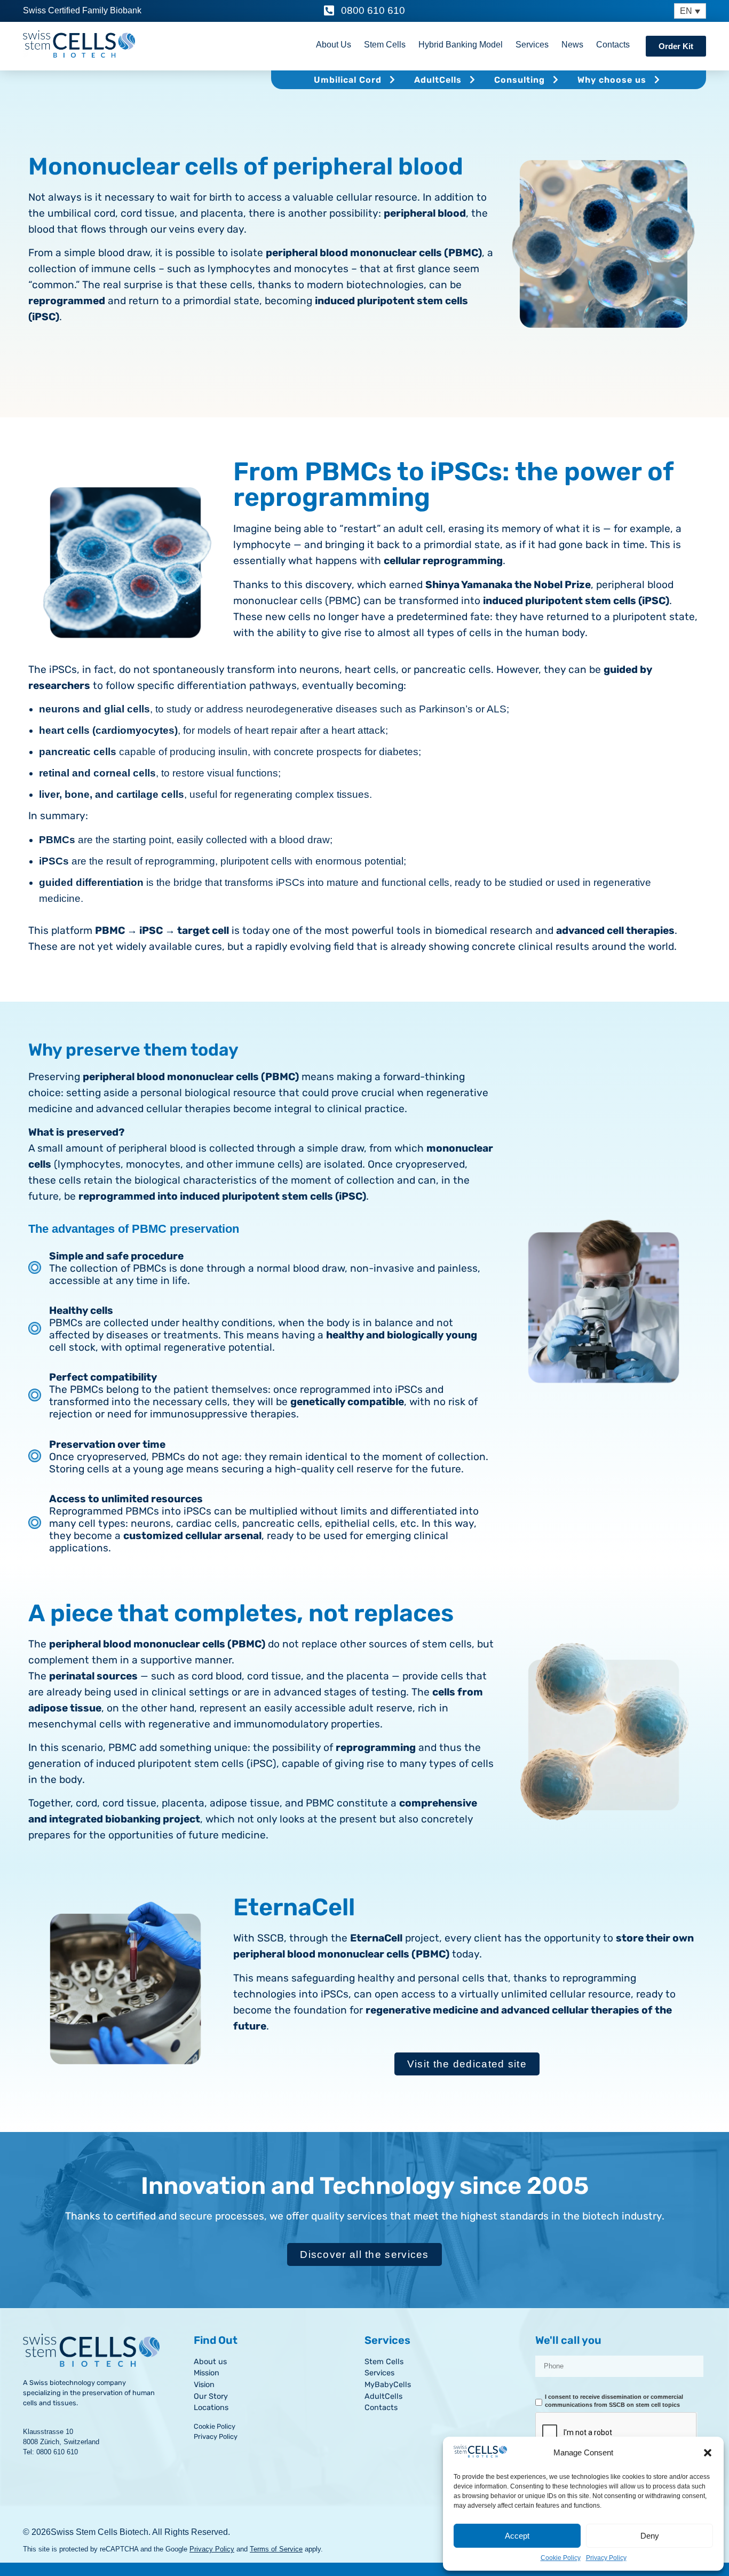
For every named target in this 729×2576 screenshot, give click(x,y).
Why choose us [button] (612, 80)
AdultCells (383, 2396)
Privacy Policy (606, 2558)
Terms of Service (276, 2549)
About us (210, 2362)
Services (532, 45)
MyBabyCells (388, 2385)
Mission (207, 2373)
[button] (708, 2453)
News (572, 45)
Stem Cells (385, 45)
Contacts (613, 45)
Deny (650, 2536)
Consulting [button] (520, 80)
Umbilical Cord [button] (348, 80)
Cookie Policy (561, 2558)
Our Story (211, 2396)
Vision (204, 2385)
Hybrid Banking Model (461, 45)
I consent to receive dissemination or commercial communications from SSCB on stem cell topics (614, 2401)
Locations (211, 2408)
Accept (517, 2536)
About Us (334, 45)
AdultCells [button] (438, 80)
